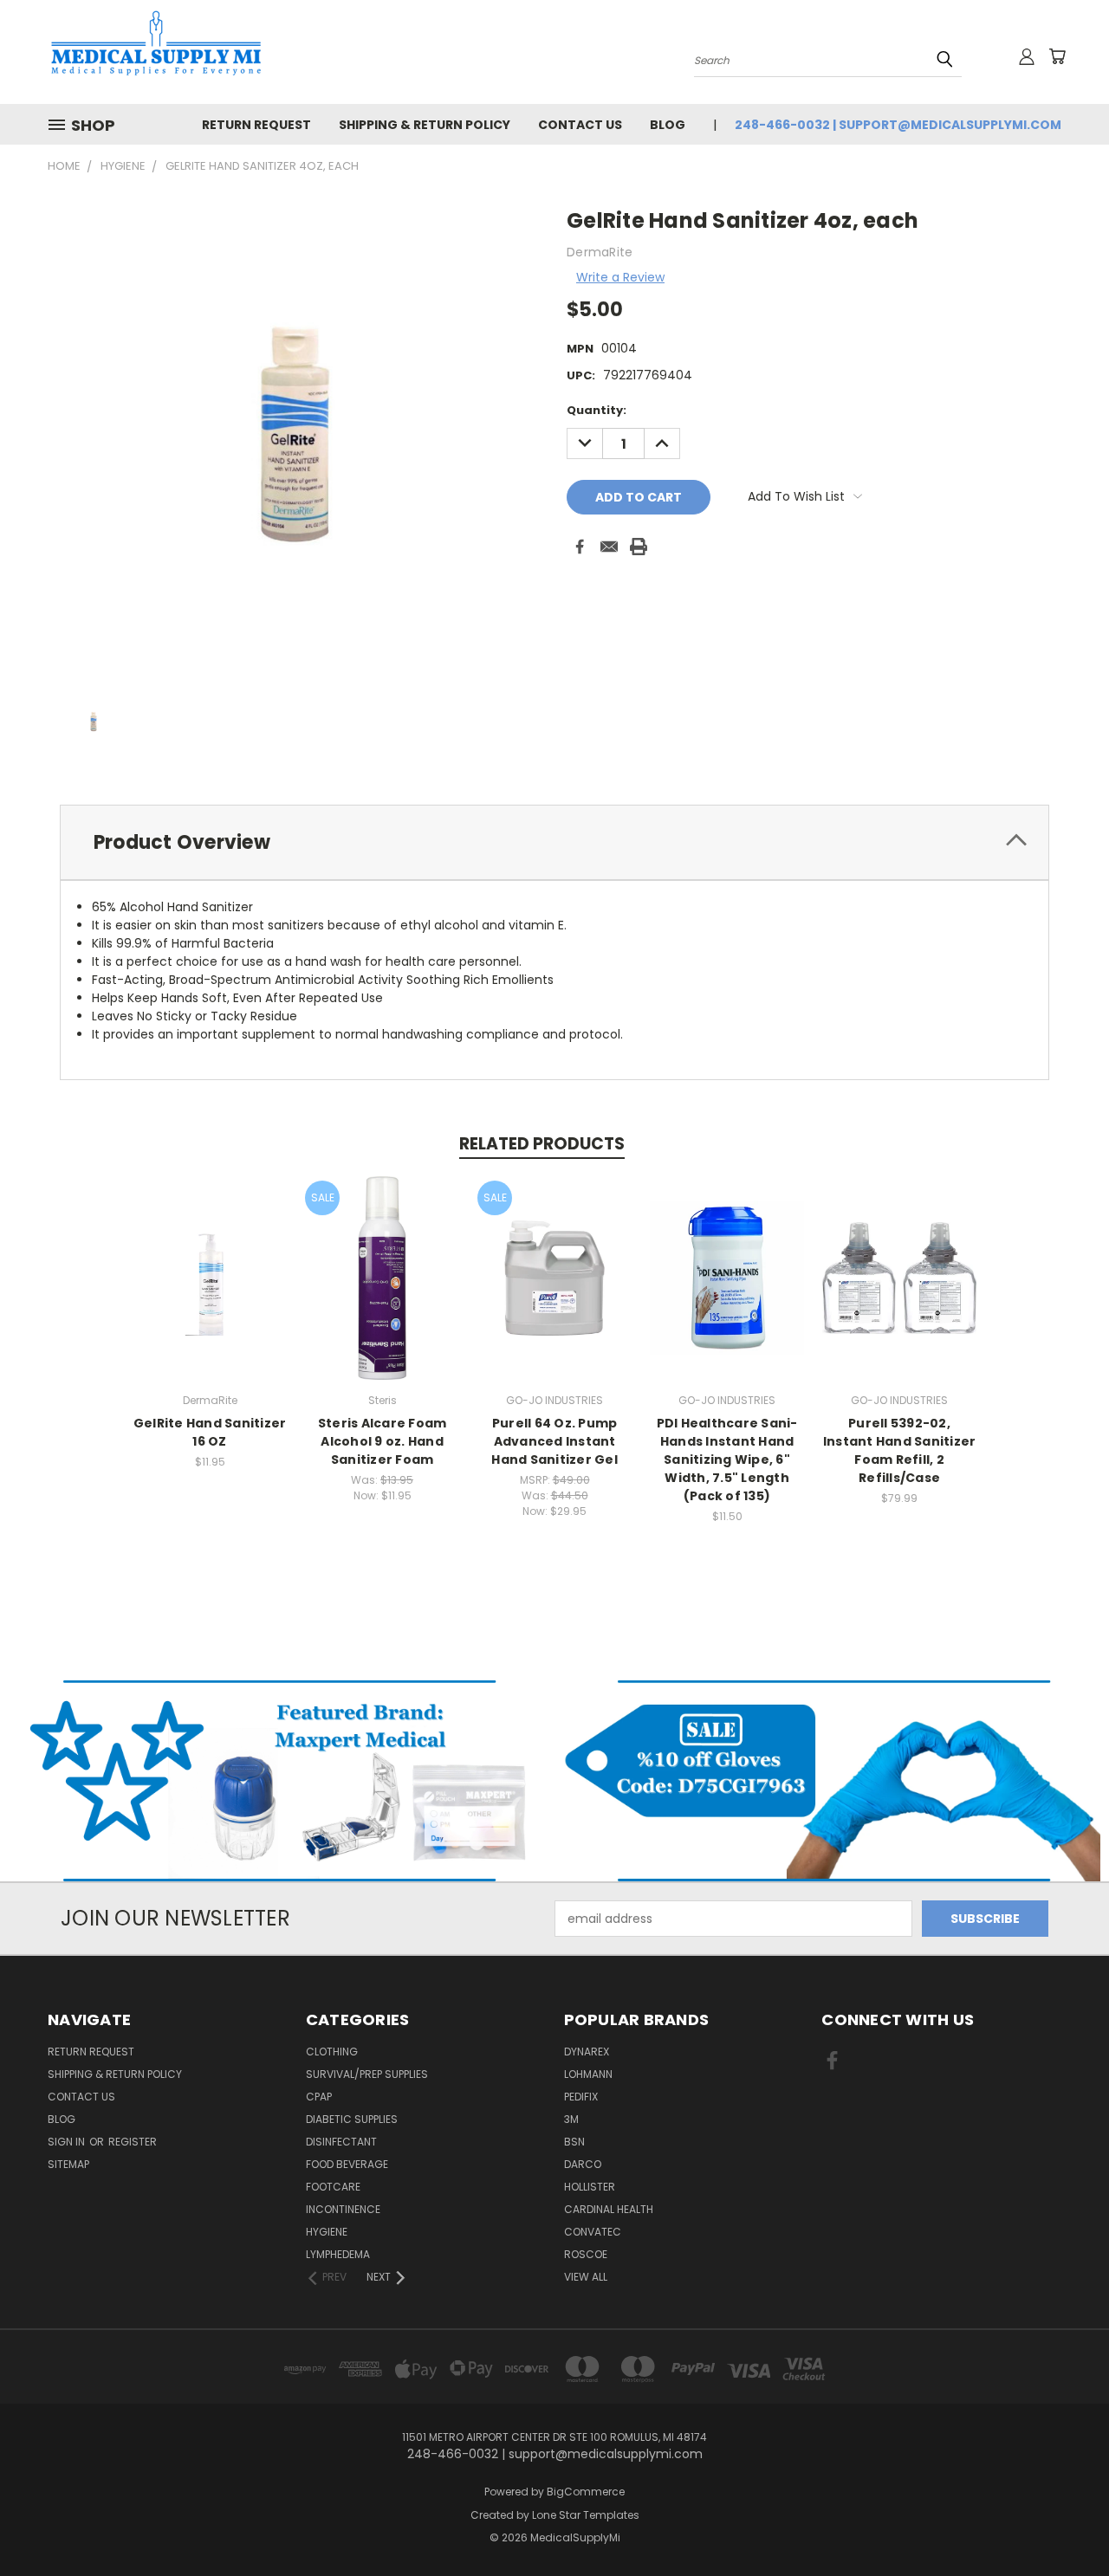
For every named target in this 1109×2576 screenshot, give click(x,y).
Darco (583, 2164)
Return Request (256, 125)
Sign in (68, 2142)
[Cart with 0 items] (1057, 56)
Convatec (593, 2232)
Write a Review (620, 277)
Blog (668, 125)
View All (586, 2277)
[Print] (639, 547)
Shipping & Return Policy (425, 125)
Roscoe (586, 2254)
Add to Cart (210, 1291)
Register (133, 2142)
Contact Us (580, 125)
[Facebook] (580, 547)
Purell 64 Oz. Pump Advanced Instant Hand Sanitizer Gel (554, 1441)
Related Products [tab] (542, 1144)
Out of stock (382, 1291)
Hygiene (327, 2232)
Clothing (332, 2052)
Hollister (590, 2187)
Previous (1064, 2522)
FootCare (333, 2187)
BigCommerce (586, 2492)
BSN (574, 2142)
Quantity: (597, 410)
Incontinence (343, 2209)
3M (571, 2119)
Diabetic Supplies (352, 2119)
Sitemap (68, 2164)
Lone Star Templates (586, 2515)
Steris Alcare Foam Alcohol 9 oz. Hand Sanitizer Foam (383, 1441)
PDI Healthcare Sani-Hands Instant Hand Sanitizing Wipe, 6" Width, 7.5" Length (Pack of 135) (727, 1460)
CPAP (319, 2097)
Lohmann (588, 2074)
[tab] (554, 842)
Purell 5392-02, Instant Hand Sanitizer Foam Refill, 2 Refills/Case (900, 1450)
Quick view (210, 1259)
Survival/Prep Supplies (367, 2074)
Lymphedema (338, 2254)
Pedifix (581, 2097)
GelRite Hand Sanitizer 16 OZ (210, 1432)
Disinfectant (341, 2142)
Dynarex (587, 2052)
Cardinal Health (609, 2209)
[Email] (609, 547)
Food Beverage (347, 2164)
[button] (278, 1781)
